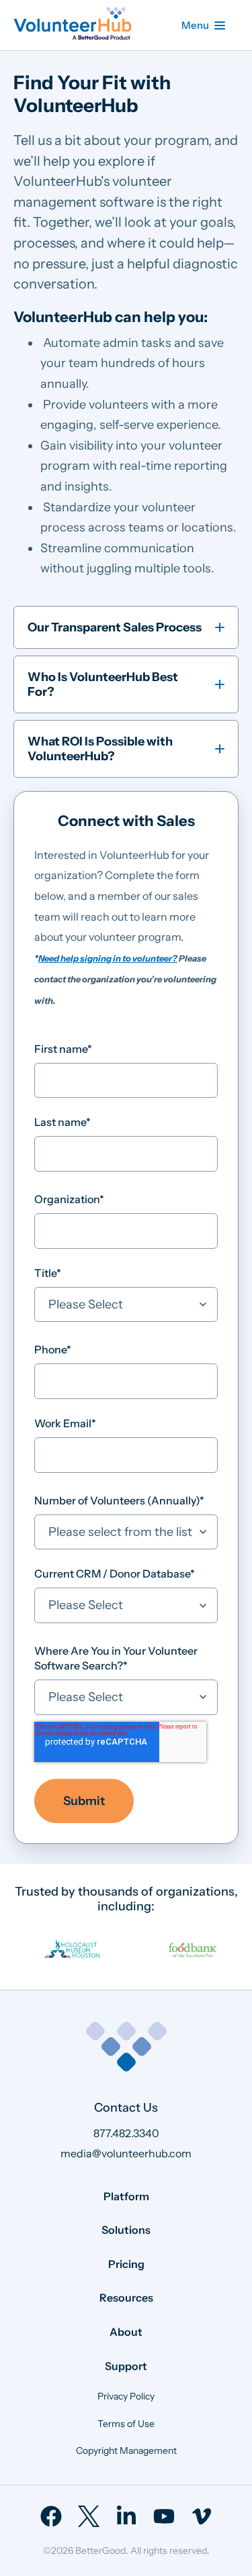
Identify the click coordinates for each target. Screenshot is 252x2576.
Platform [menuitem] (126, 2196)
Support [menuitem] (126, 2366)
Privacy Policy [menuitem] (126, 2396)
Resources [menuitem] (126, 2298)
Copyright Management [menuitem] (126, 2451)
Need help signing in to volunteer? (108, 958)
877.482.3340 (126, 2133)
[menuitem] (51, 2516)
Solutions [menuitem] (126, 2230)
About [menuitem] (126, 2332)
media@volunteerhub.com (126, 2153)
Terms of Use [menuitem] (126, 2424)
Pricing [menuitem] (126, 2264)
